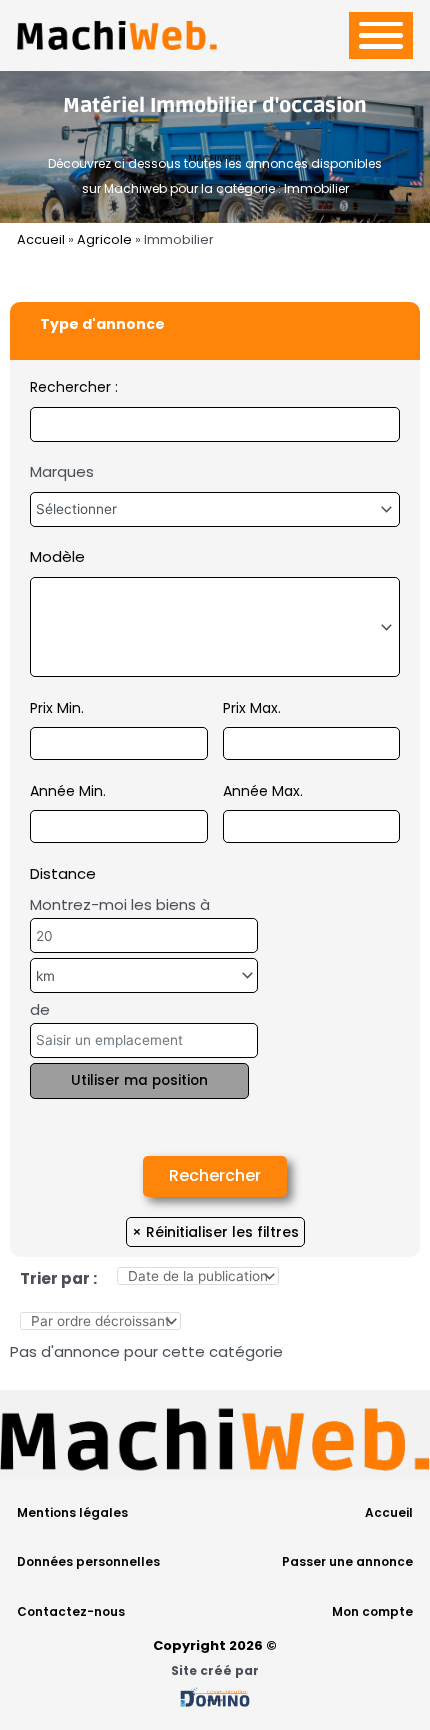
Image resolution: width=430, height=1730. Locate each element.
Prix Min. (57, 708)
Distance (63, 873)
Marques (62, 471)
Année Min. (68, 791)
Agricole (104, 239)
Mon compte (372, 1611)
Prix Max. (252, 708)
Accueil (41, 239)
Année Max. (263, 791)
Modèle (57, 556)
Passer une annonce (347, 1561)
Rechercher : (74, 387)
